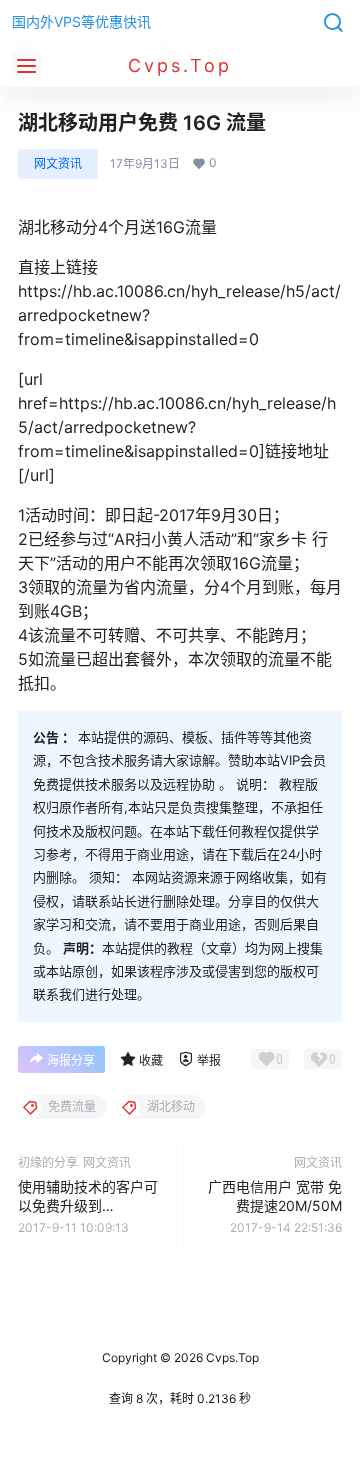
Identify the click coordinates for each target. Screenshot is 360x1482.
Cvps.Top (231, 1357)
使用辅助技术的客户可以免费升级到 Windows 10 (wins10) (88, 1206)
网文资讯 (58, 163)
